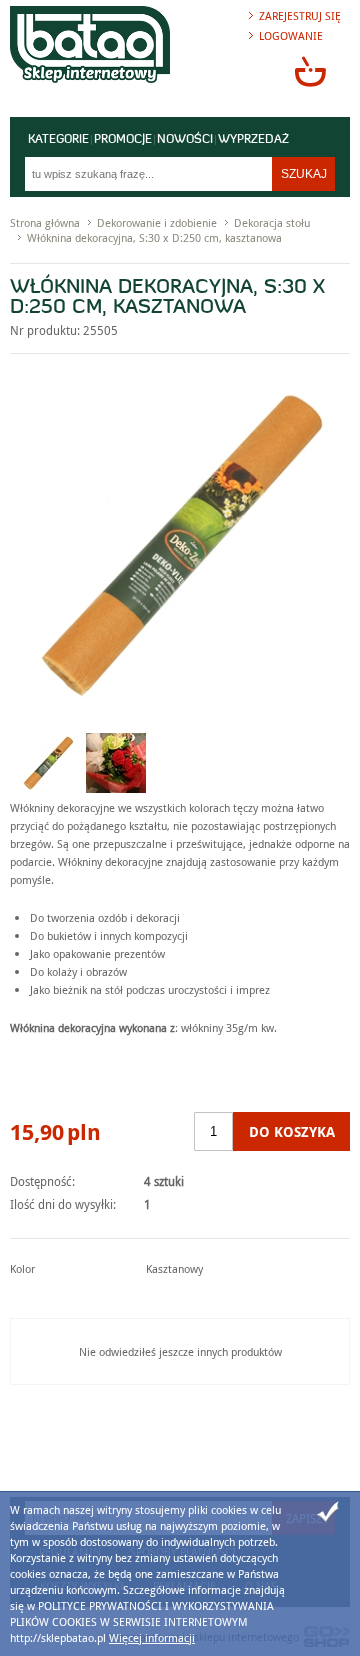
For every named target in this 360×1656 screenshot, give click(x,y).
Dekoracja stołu (272, 222)
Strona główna (45, 222)
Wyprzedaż (253, 140)
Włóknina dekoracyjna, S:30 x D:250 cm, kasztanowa (154, 237)
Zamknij (328, 1512)
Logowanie (291, 35)
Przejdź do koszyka (310, 71)
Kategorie (58, 140)
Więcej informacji (152, 1637)
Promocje (123, 140)
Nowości (185, 140)
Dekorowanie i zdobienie (157, 222)
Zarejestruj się (300, 15)
